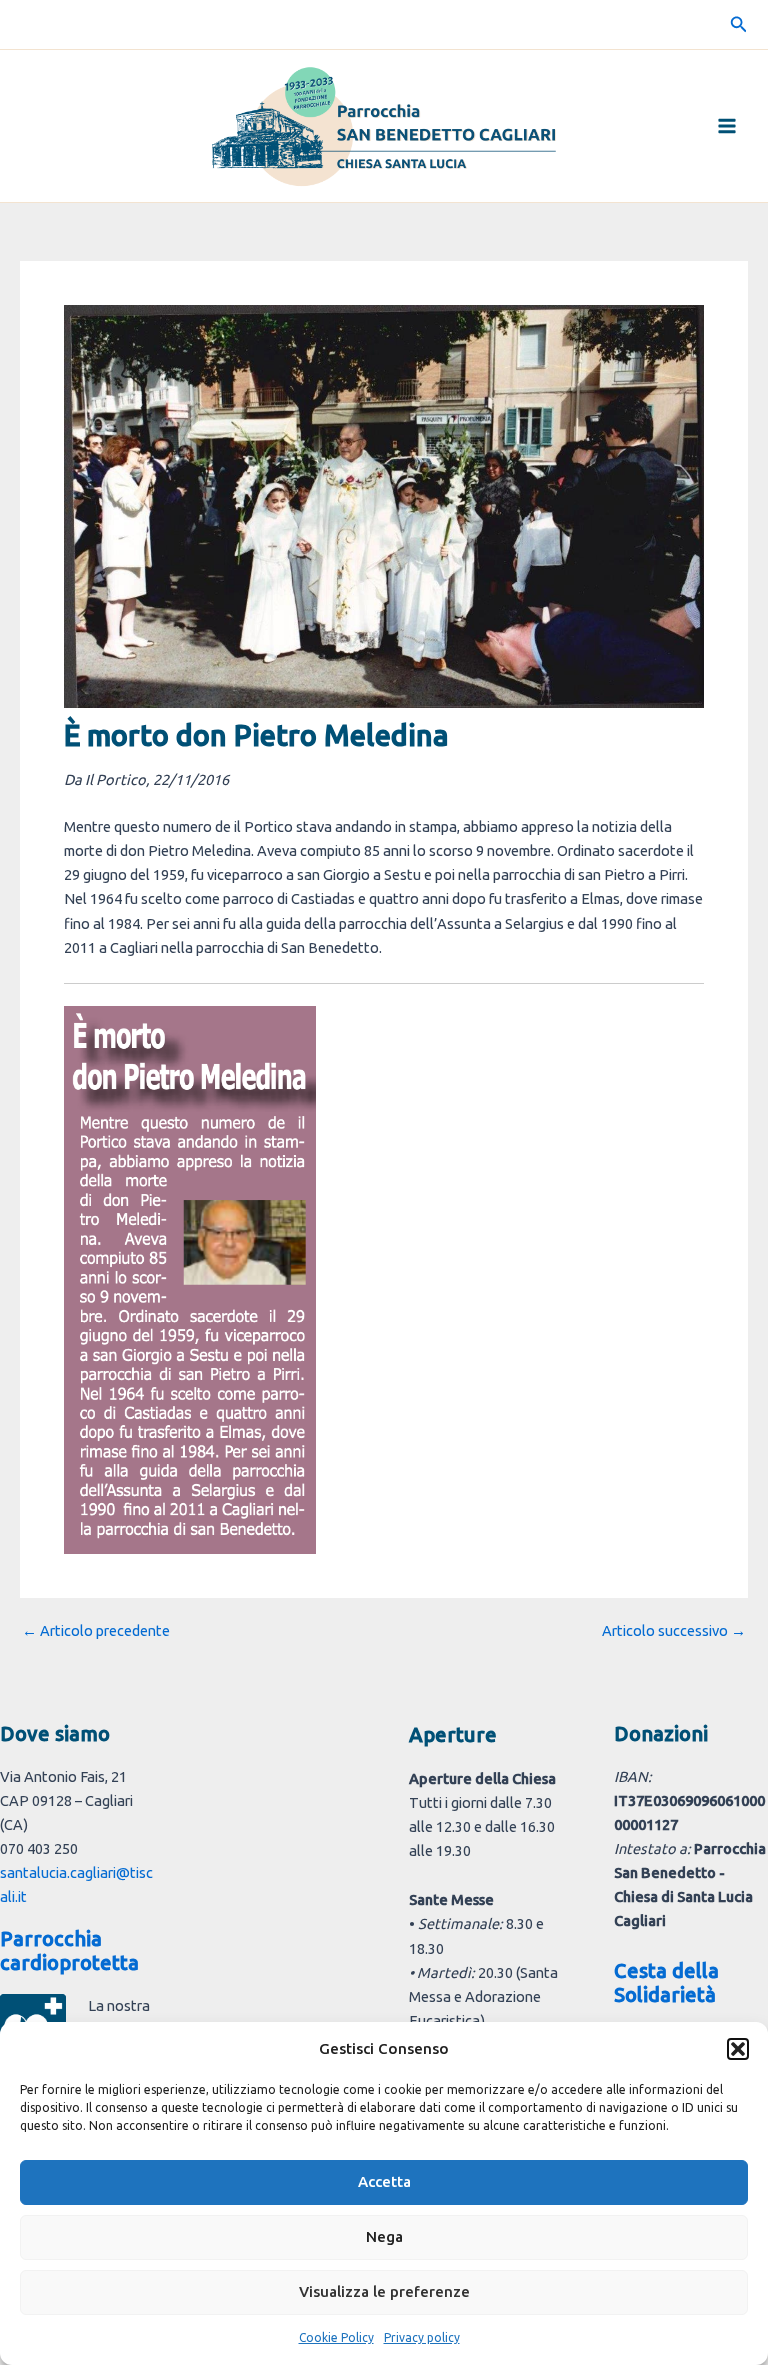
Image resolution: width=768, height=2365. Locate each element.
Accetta (384, 2181)
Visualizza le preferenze (384, 2291)
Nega (384, 2236)
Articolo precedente (96, 1631)
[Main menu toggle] (727, 126)
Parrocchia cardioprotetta (69, 1950)
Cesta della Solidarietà (666, 1982)
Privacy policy (422, 2337)
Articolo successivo (674, 1631)
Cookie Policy (336, 2337)
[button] (738, 2049)
